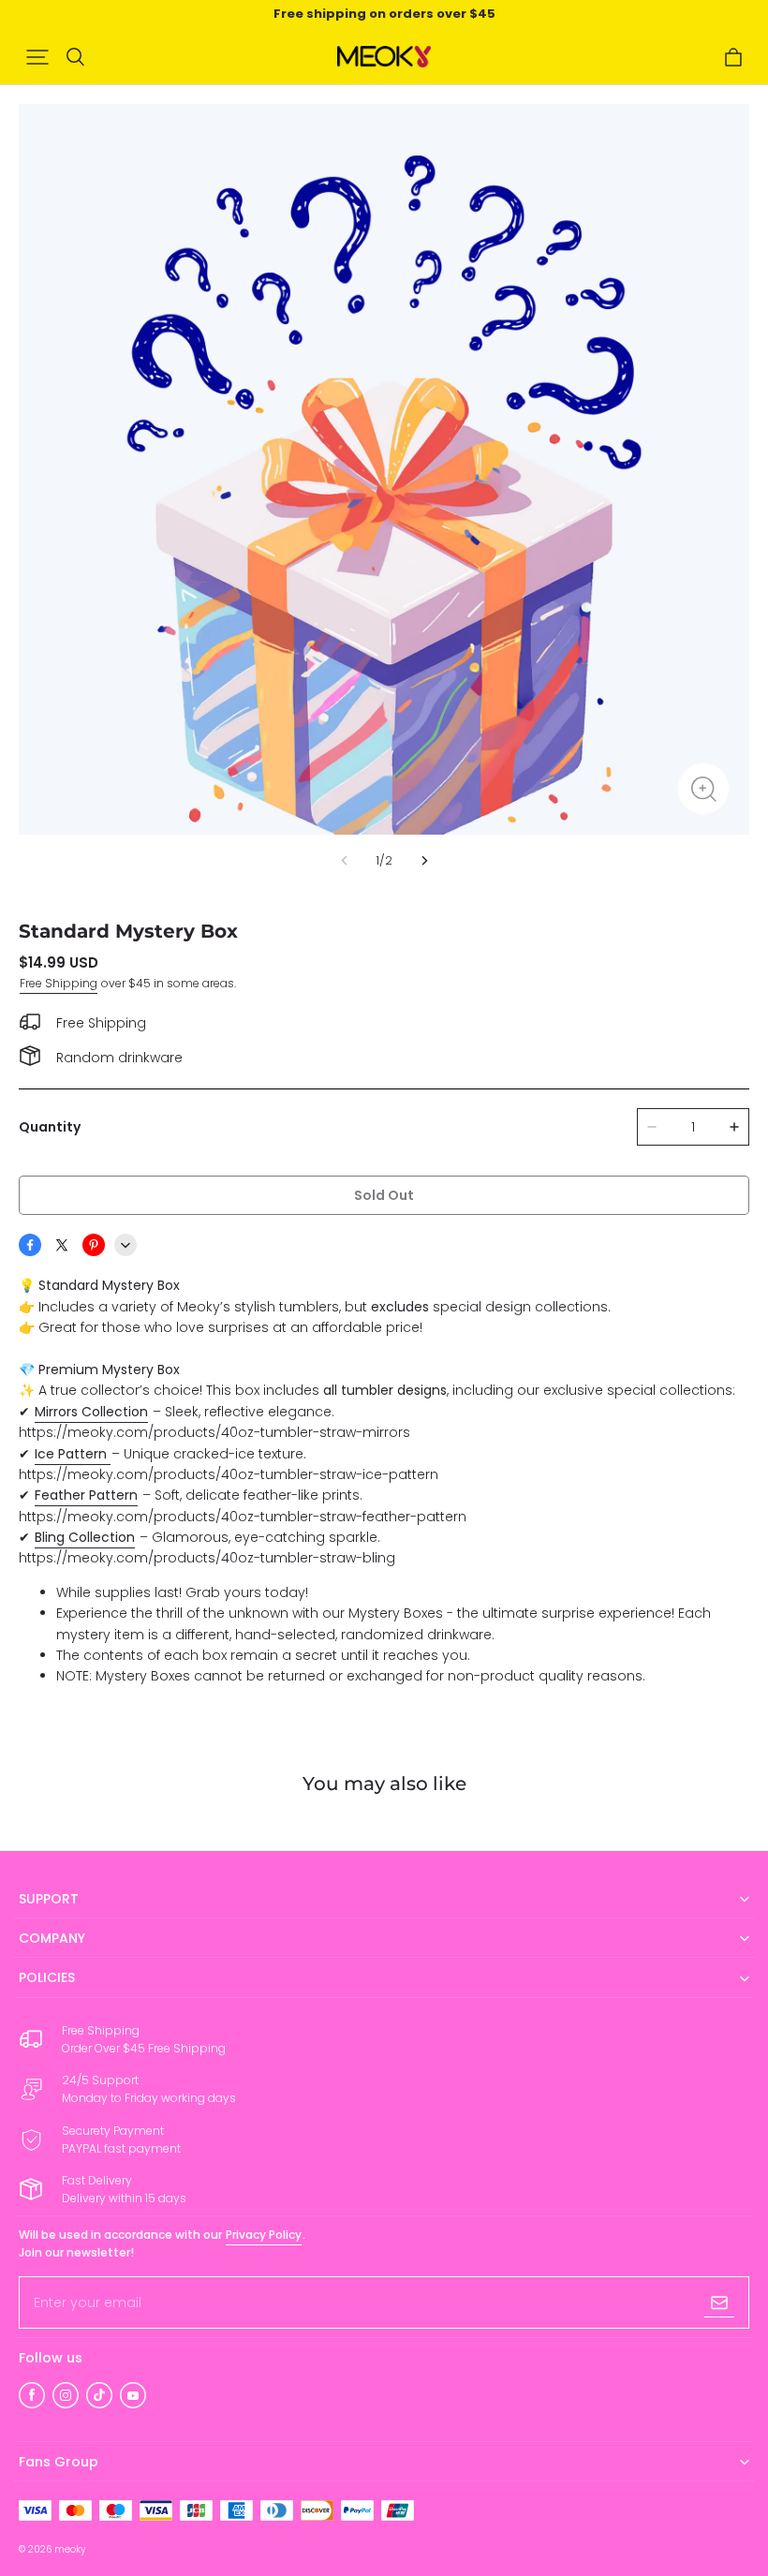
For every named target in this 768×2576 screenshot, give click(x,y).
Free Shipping (59, 983)
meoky (70, 2549)
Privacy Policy (264, 2235)
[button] (37, 57)
